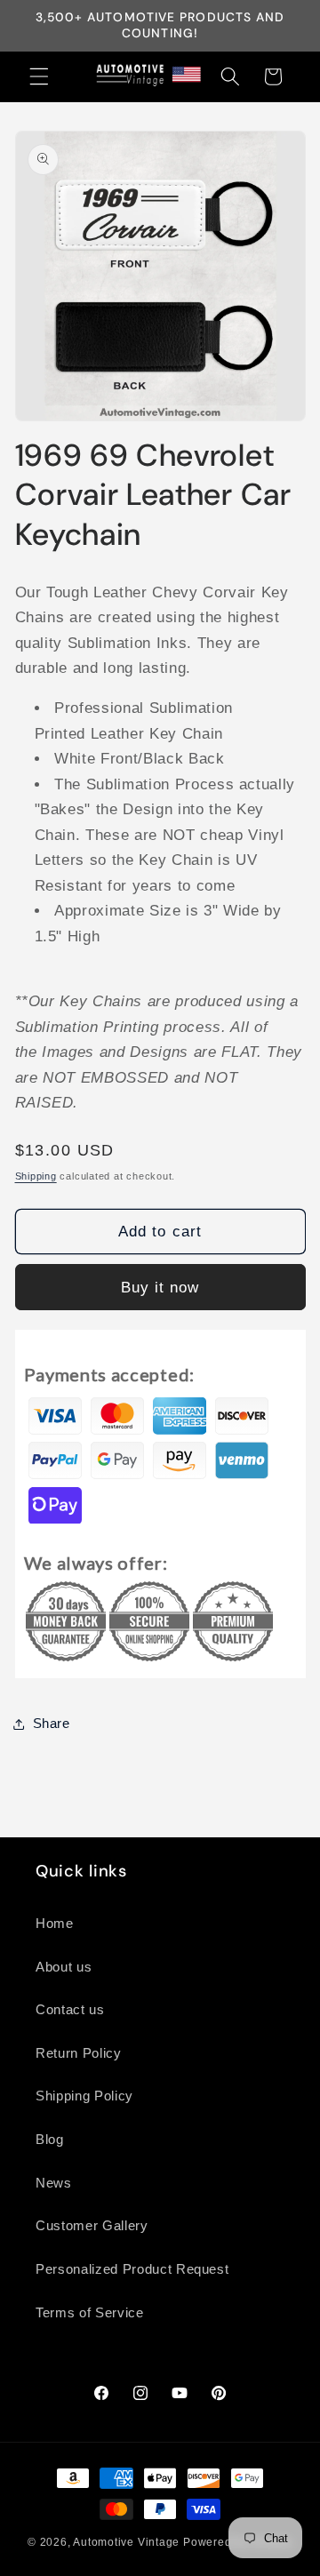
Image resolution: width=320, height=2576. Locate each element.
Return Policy (79, 2053)
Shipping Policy (84, 2096)
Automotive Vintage (126, 2542)
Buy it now (160, 1287)
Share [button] (52, 1723)
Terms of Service (90, 2312)
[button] (39, 76)
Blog (50, 2139)
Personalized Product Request (132, 2269)
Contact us (70, 2009)
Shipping (36, 1176)
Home (55, 1923)
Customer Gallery (92, 2225)
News (54, 2183)
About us (64, 1967)
